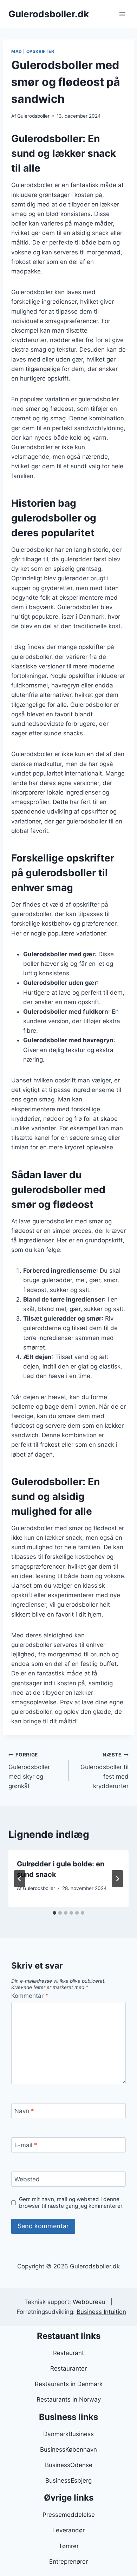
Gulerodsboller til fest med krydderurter (105, 1771)
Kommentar (30, 1996)
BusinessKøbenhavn (68, 2450)
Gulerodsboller (33, 116)
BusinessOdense (69, 2465)
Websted (27, 2179)
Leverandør (68, 2530)
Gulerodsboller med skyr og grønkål (29, 1771)
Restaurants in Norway (69, 2399)
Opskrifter (40, 51)
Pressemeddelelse (69, 2515)
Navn (24, 2111)
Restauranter (68, 2368)
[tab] (54, 1913)
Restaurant (68, 2353)
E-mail (26, 2145)
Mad (17, 51)
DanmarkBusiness (68, 2434)
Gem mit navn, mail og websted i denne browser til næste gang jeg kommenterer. (71, 2203)
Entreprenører (68, 2562)
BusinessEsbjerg (68, 2481)
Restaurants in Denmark (69, 2384)
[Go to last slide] (20, 1879)
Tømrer (69, 2546)
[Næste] (117, 1879)
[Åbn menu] (122, 14)
